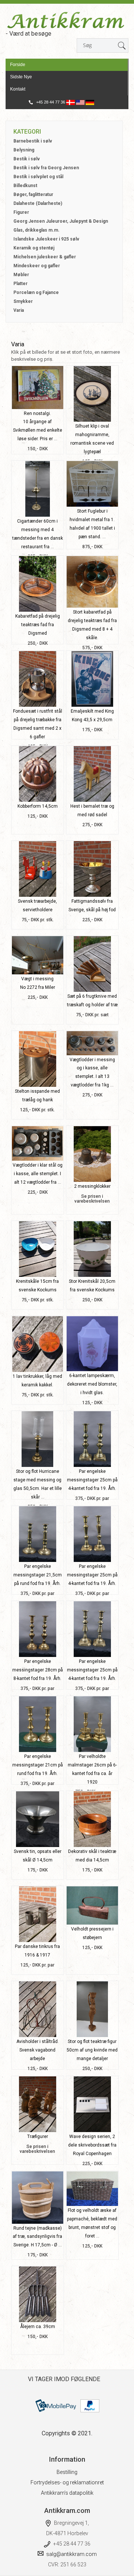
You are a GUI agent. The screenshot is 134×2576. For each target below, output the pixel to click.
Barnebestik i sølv (33, 141)
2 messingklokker (92, 1186)
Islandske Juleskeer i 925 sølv (46, 239)
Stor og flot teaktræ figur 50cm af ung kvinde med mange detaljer (92, 2050)
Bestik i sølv (27, 159)
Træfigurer (38, 2137)
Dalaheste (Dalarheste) (38, 203)
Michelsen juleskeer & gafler (45, 257)
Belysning (24, 150)
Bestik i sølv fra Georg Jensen (46, 168)
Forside (18, 65)
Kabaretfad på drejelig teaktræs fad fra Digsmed (38, 625)
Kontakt (18, 89)
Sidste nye (21, 77)
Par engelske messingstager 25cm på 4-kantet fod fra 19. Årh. (92, 1480)
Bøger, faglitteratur (33, 194)
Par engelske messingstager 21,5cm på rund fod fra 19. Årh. (38, 1575)
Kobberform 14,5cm (38, 806)
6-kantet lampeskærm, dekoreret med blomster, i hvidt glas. (92, 1384)
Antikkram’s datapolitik (67, 2493)
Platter (20, 284)
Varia (19, 310)
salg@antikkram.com (71, 2554)
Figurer (21, 212)
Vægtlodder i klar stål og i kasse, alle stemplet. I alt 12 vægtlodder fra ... (38, 1174)
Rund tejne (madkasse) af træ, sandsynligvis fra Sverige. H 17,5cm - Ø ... (37, 2237)
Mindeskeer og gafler (37, 266)
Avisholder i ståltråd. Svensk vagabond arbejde (38, 2050)
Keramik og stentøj (34, 248)
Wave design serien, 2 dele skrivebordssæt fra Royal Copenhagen (92, 2145)
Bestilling (67, 2472)
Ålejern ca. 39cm (38, 2327)
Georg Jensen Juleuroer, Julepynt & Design (61, 221)
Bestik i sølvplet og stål (38, 177)
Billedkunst (25, 186)
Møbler (21, 275)
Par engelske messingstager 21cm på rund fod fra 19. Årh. (38, 1765)
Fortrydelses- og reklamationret (67, 2482)
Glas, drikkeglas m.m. (36, 230)
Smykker (23, 301)
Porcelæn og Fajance (36, 292)
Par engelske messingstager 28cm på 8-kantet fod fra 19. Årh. (38, 1670)
